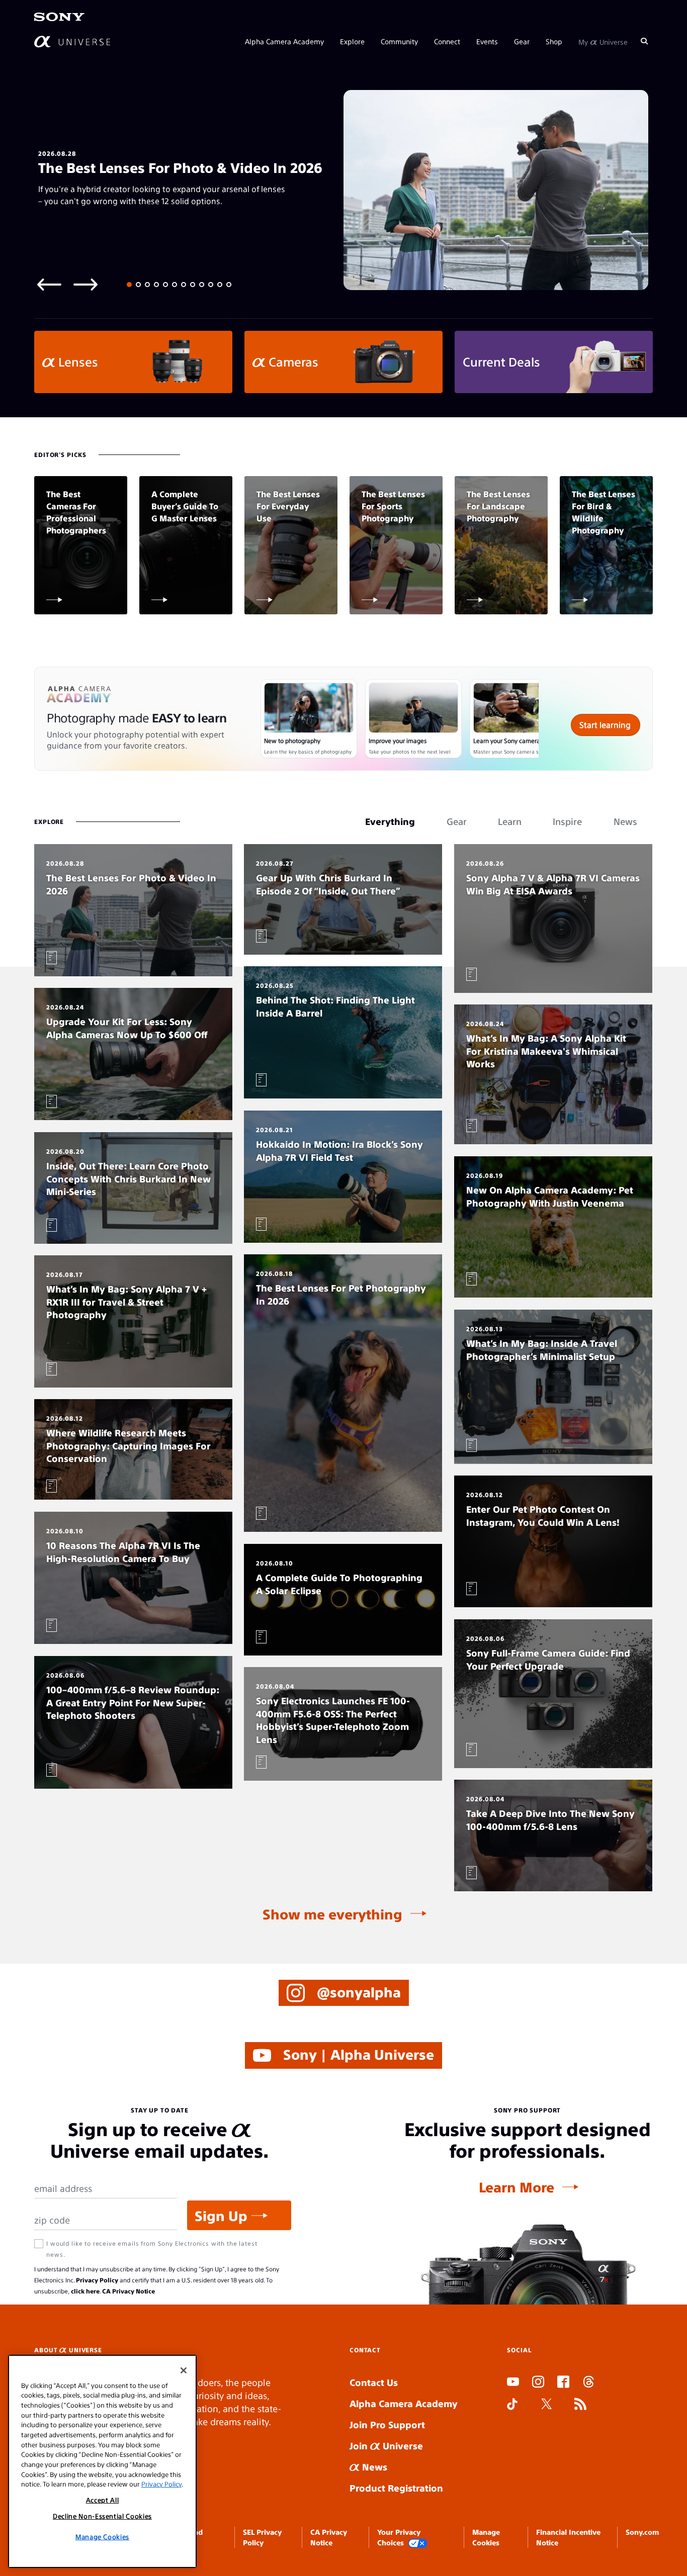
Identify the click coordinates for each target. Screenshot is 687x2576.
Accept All (103, 2500)
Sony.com (642, 2532)
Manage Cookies (102, 2537)
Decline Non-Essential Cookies (102, 2516)
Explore (352, 41)
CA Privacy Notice (128, 2291)
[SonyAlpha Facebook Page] (563, 2383)
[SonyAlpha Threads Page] (588, 2383)
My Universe (603, 41)
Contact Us (374, 2382)
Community (399, 41)
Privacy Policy (97, 2280)
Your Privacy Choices (399, 2537)
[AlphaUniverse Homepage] (72, 41)
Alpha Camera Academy (284, 41)
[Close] (184, 2370)
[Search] (644, 41)
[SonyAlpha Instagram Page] (538, 2383)
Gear (522, 41)
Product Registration (396, 2488)
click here (85, 2291)
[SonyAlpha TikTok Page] (512, 2405)
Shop (554, 41)
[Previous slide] (49, 284)
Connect (447, 41)
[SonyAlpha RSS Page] (580, 2405)
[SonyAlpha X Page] (547, 2405)
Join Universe (386, 2446)
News (373, 2467)
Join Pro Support (387, 2424)
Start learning (605, 725)
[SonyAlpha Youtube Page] (513, 2383)
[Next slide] (85, 284)
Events (487, 41)
